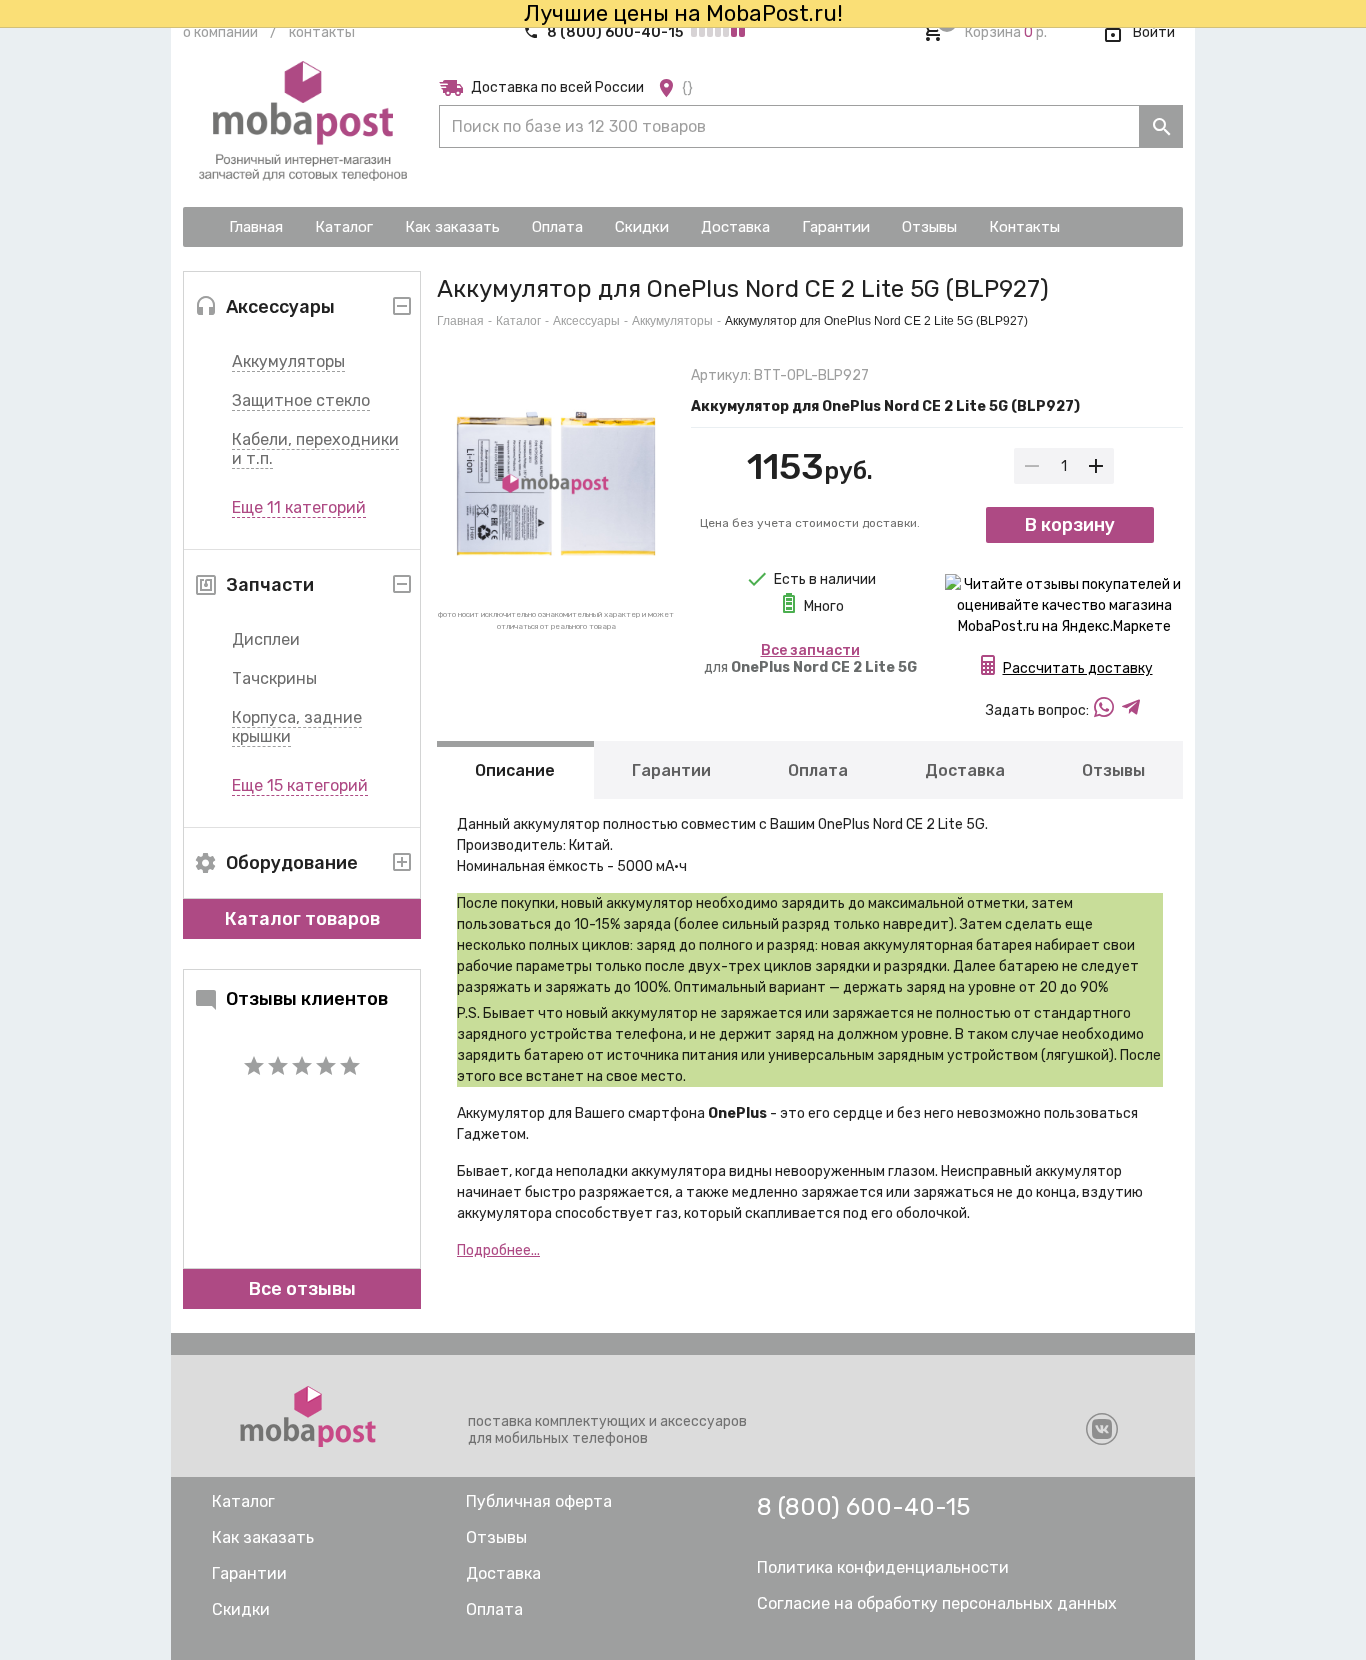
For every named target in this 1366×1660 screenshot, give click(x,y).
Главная (460, 321)
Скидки (241, 1609)
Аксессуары (586, 321)
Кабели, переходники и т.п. (315, 449)
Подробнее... (498, 1250)
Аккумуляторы (288, 361)
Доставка (965, 770)
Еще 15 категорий (300, 785)
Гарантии (671, 770)
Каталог (518, 321)
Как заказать (263, 1537)
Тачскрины (274, 678)
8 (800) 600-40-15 (615, 32)
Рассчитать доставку (1078, 668)
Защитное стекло (301, 400)
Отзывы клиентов (307, 999)
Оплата (818, 770)
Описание (515, 770)
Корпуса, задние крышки (297, 727)
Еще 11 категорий (299, 507)
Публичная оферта (539, 1501)
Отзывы (1113, 770)
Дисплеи (266, 639)
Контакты (322, 32)
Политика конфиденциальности (883, 1567)
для (810, 659)
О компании (220, 32)
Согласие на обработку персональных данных (937, 1603)
